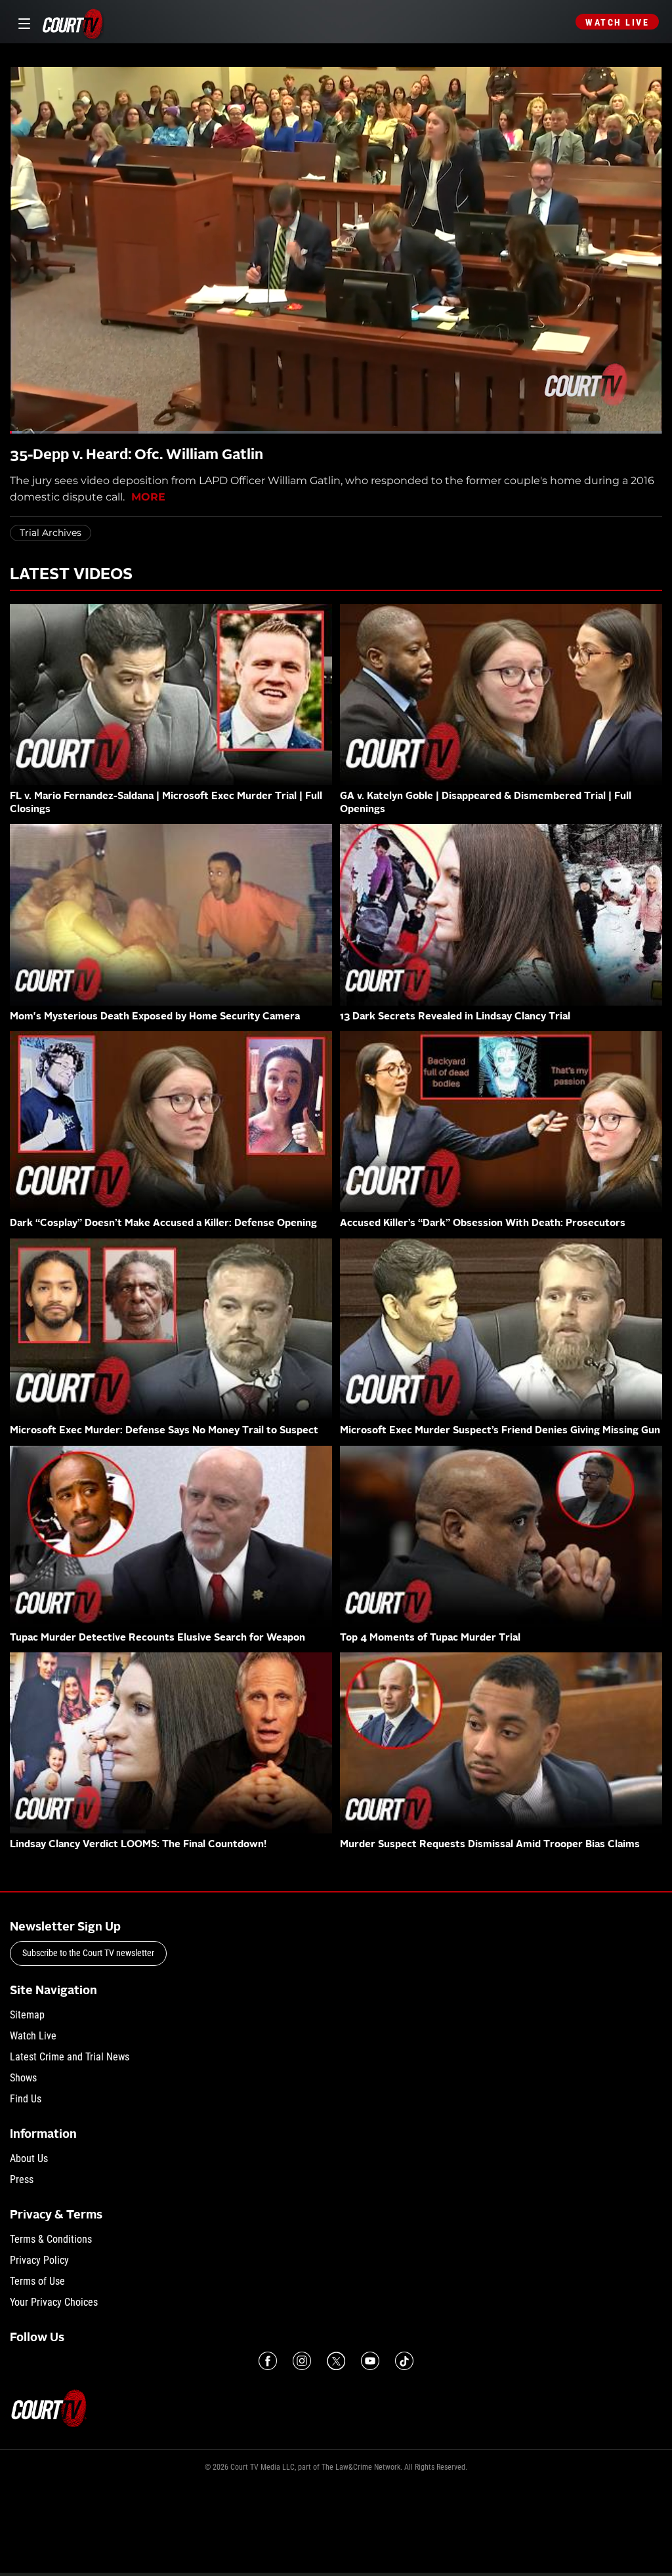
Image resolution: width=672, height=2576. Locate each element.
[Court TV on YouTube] (370, 2361)
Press (22, 2179)
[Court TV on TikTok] (404, 2361)
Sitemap (27, 2015)
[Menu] (22, 22)
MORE (148, 497)
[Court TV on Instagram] (302, 2361)
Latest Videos (71, 575)
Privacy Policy (39, 2260)
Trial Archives (51, 533)
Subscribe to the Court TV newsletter (88, 1953)
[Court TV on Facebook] (268, 2361)
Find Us (26, 2099)
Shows (23, 2078)
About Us (29, 2158)
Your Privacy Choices (54, 2302)
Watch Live (617, 22)
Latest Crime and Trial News (70, 2057)
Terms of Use (37, 2281)
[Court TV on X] (336, 2361)
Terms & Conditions (51, 2239)
